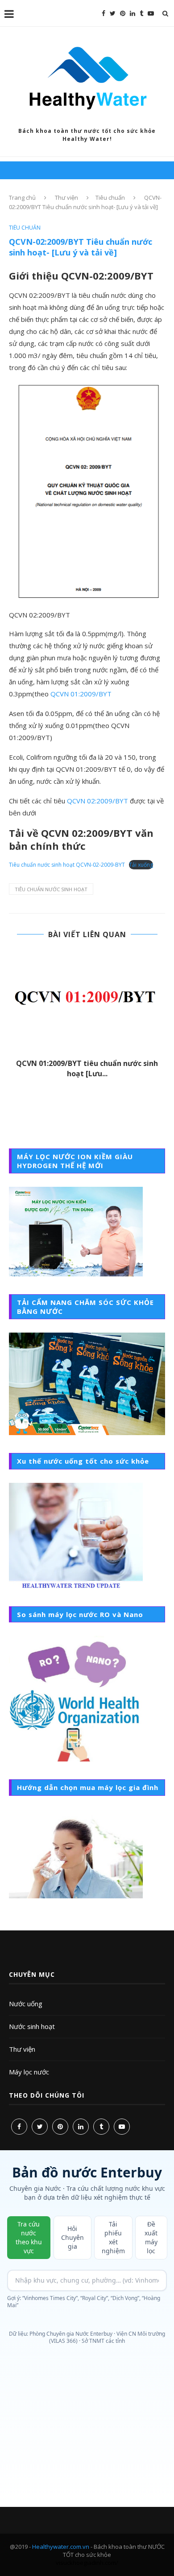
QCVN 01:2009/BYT (81, 694)
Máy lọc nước (29, 2072)
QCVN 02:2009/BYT (97, 801)
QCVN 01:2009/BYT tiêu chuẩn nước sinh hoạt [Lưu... (87, 1068)
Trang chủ (22, 198)
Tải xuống (141, 865)
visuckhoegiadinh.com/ (87, 2563)
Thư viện (22, 2049)
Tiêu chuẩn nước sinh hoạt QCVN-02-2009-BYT (67, 865)
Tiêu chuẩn (110, 198)
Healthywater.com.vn (61, 2547)
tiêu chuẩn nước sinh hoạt (51, 889)
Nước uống (26, 2004)
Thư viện (66, 198)
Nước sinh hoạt (32, 2026)
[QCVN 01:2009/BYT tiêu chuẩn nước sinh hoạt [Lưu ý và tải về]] (87, 1002)
